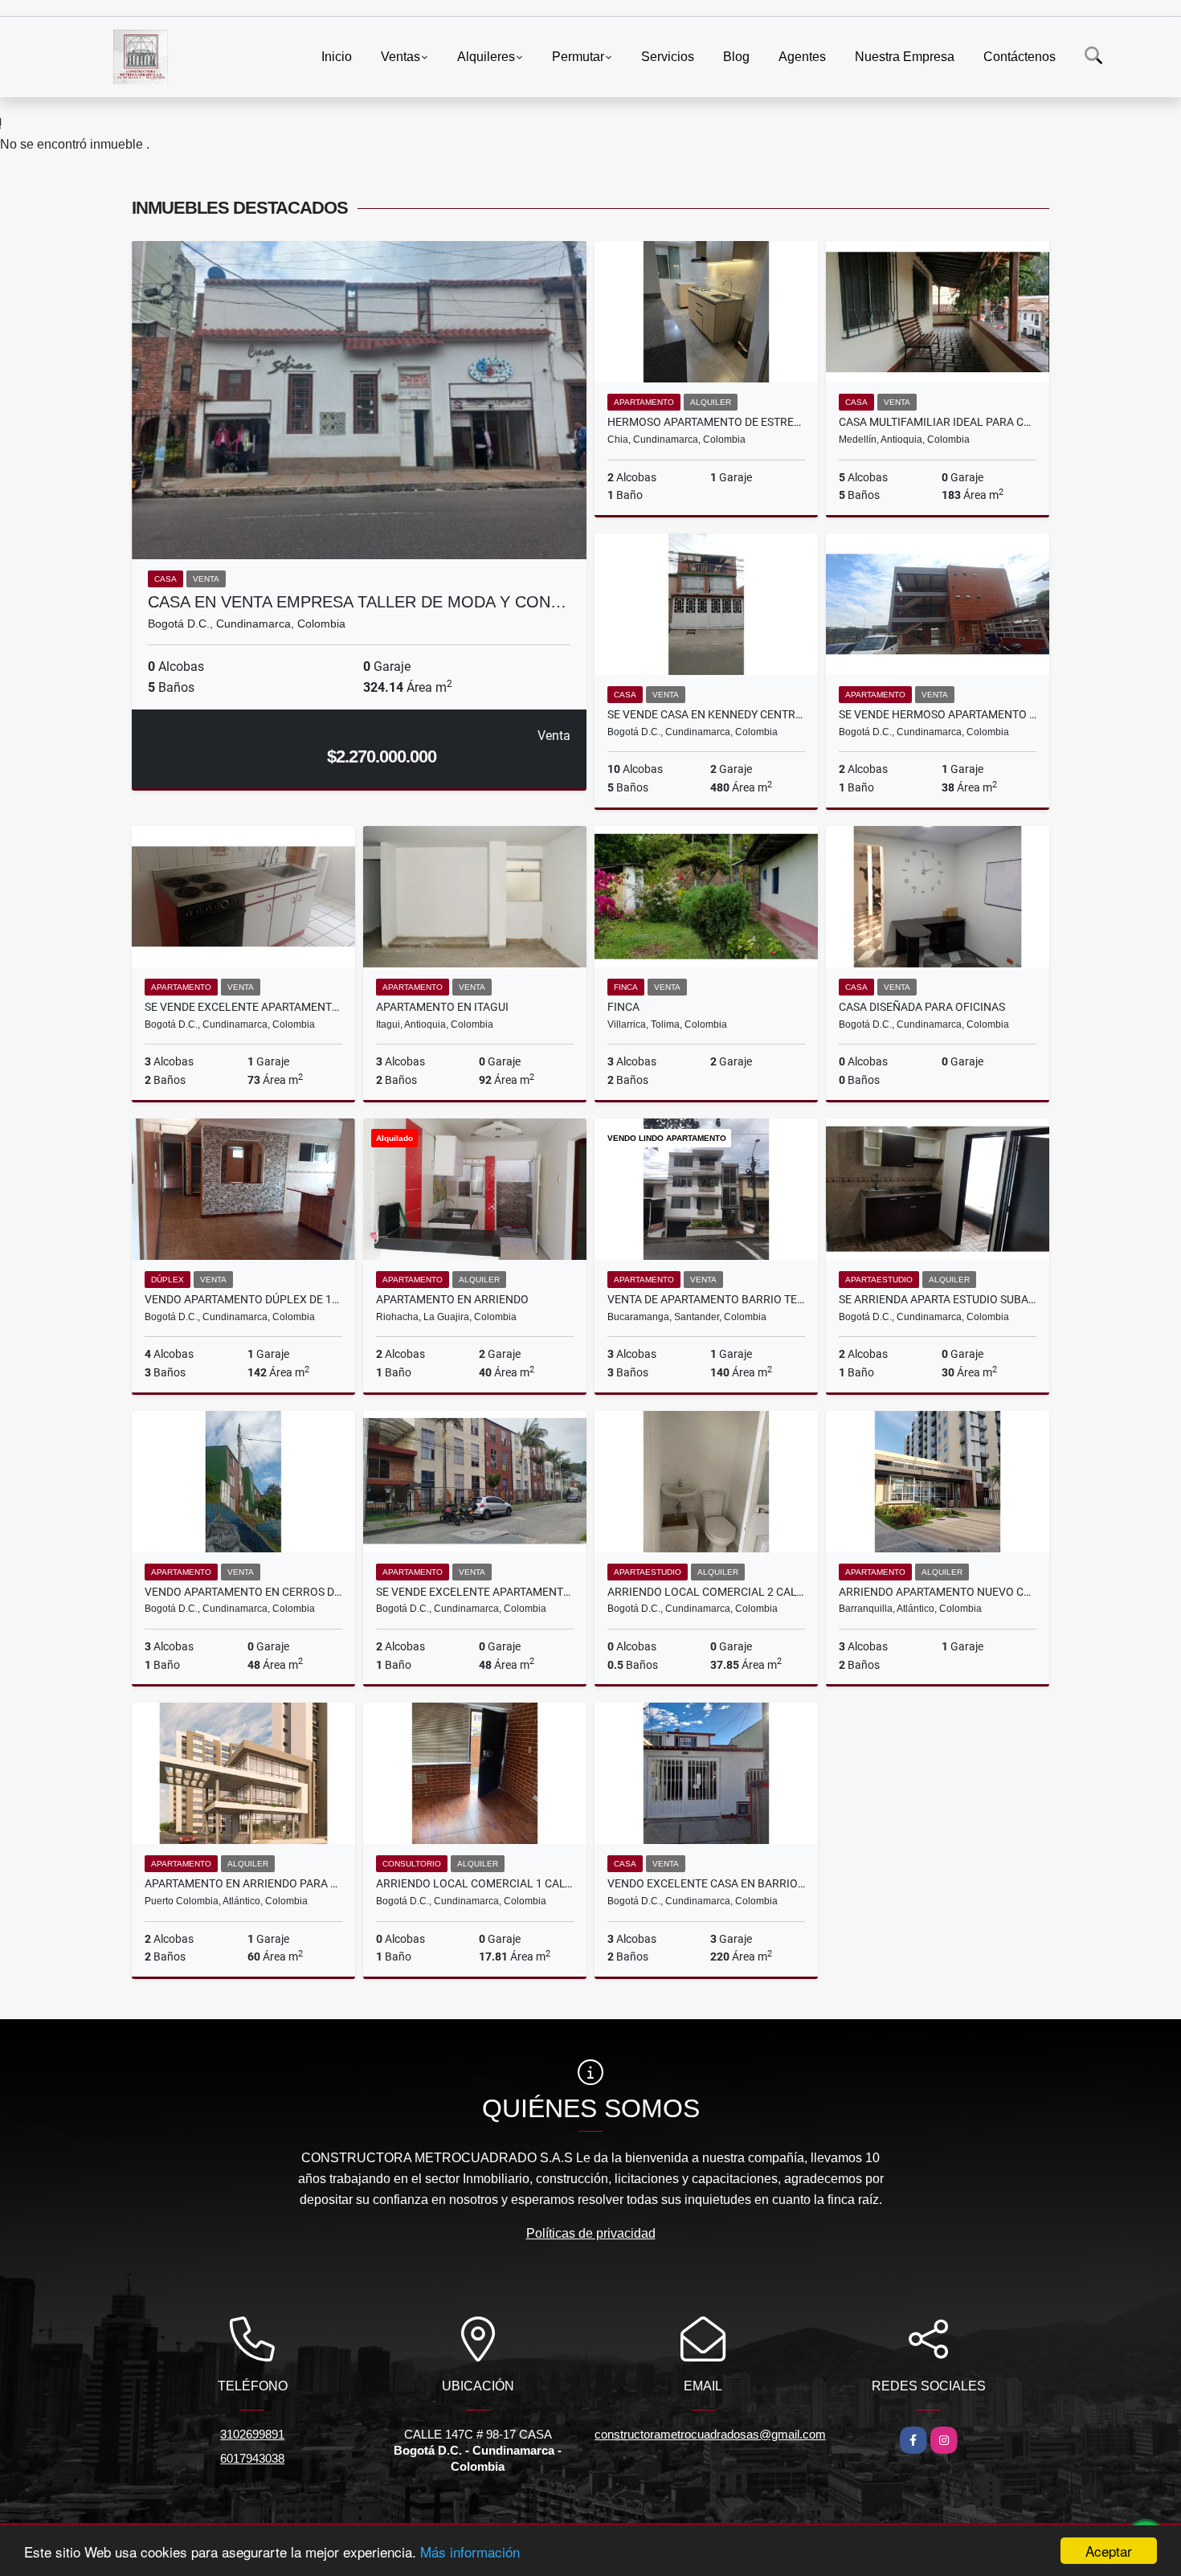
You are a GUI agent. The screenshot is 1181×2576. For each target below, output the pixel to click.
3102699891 (252, 2434)
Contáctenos (1020, 57)
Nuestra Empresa (905, 57)
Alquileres (486, 57)
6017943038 (252, 2458)
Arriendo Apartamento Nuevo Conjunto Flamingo (938, 1592)
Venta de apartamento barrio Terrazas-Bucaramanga (706, 1299)
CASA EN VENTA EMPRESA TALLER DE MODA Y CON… (357, 602)
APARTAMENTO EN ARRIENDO (452, 1299)
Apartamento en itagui (442, 1007)
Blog (736, 57)
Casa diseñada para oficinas (922, 1007)
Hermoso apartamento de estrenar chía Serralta (706, 422)
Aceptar (1109, 2551)
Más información (470, 2551)
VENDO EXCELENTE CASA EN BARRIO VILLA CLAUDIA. (706, 1883)
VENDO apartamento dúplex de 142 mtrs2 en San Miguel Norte (243, 1299)
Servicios (668, 57)
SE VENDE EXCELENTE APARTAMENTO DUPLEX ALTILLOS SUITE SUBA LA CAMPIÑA (475, 1592)
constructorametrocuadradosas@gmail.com (710, 2434)
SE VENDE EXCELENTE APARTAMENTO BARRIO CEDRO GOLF (243, 1007)
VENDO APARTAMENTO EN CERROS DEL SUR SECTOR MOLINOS (243, 1592)
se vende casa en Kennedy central (706, 714)
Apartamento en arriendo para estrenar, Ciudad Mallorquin (243, 1883)
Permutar (578, 57)
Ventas (400, 57)
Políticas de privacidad (591, 2233)
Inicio (337, 57)
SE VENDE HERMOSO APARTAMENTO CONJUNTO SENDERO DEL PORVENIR (938, 714)
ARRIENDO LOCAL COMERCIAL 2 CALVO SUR (706, 1592)
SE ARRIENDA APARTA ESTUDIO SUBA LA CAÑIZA (938, 1299)
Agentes (802, 57)
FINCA (623, 1007)
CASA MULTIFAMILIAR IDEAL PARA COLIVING (938, 422)
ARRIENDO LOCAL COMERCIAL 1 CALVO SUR (475, 1883)
